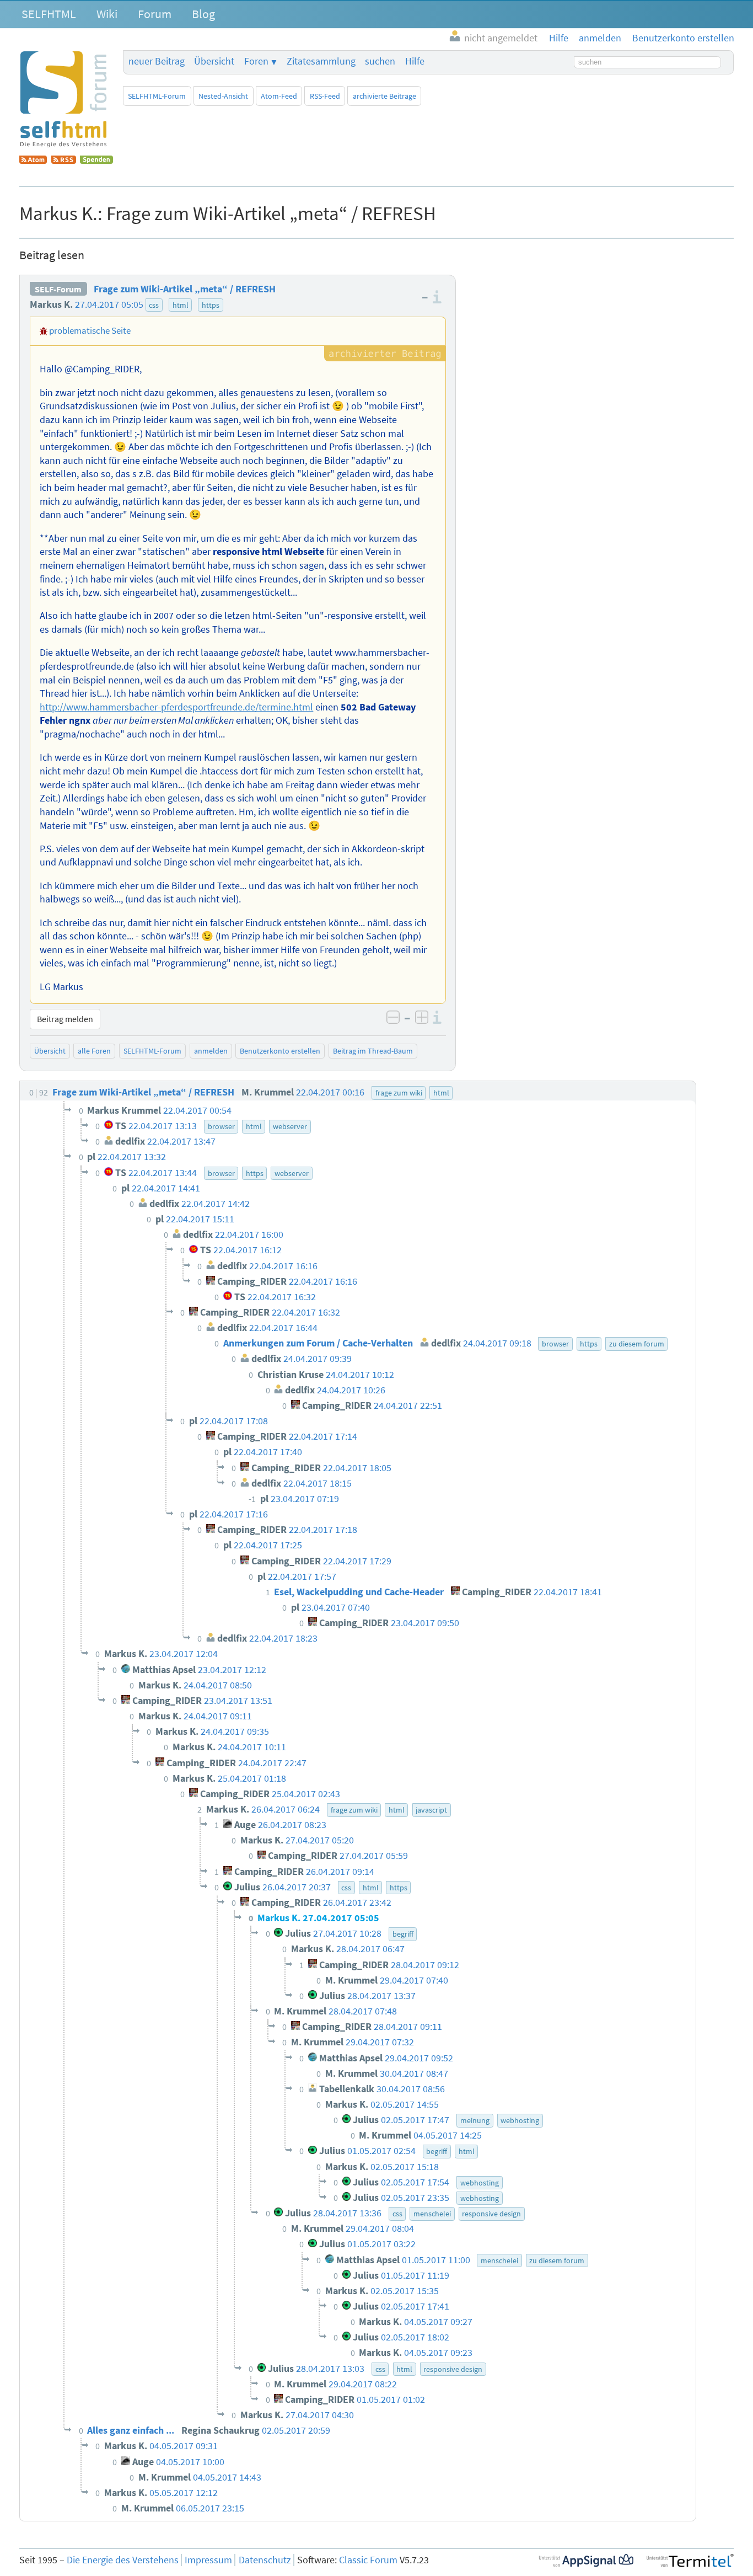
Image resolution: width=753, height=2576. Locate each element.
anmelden (211, 1051)
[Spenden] (96, 161)
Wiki (107, 14)
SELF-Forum (58, 289)
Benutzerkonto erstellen (280, 1051)
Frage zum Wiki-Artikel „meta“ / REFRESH (185, 289)
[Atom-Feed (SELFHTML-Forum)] (33, 161)
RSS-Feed (325, 96)
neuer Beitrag (157, 61)
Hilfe (415, 61)
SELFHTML (49, 14)
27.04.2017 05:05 (109, 304)
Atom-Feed (279, 96)
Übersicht (214, 61)
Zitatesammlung (321, 61)
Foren (256, 61)
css (154, 305)
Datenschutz (265, 2560)
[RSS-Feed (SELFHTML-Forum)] (64, 161)
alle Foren (94, 1051)
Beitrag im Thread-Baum (373, 1051)
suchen (380, 61)
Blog (203, 14)
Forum (155, 14)
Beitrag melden (65, 1019)
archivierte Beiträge (384, 96)
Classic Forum (368, 2560)
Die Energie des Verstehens (123, 2560)
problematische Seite (90, 330)
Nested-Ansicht (223, 96)
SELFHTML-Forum (157, 96)
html (181, 305)
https (211, 305)
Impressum (208, 2560)
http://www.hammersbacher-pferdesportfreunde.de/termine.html (176, 707)
